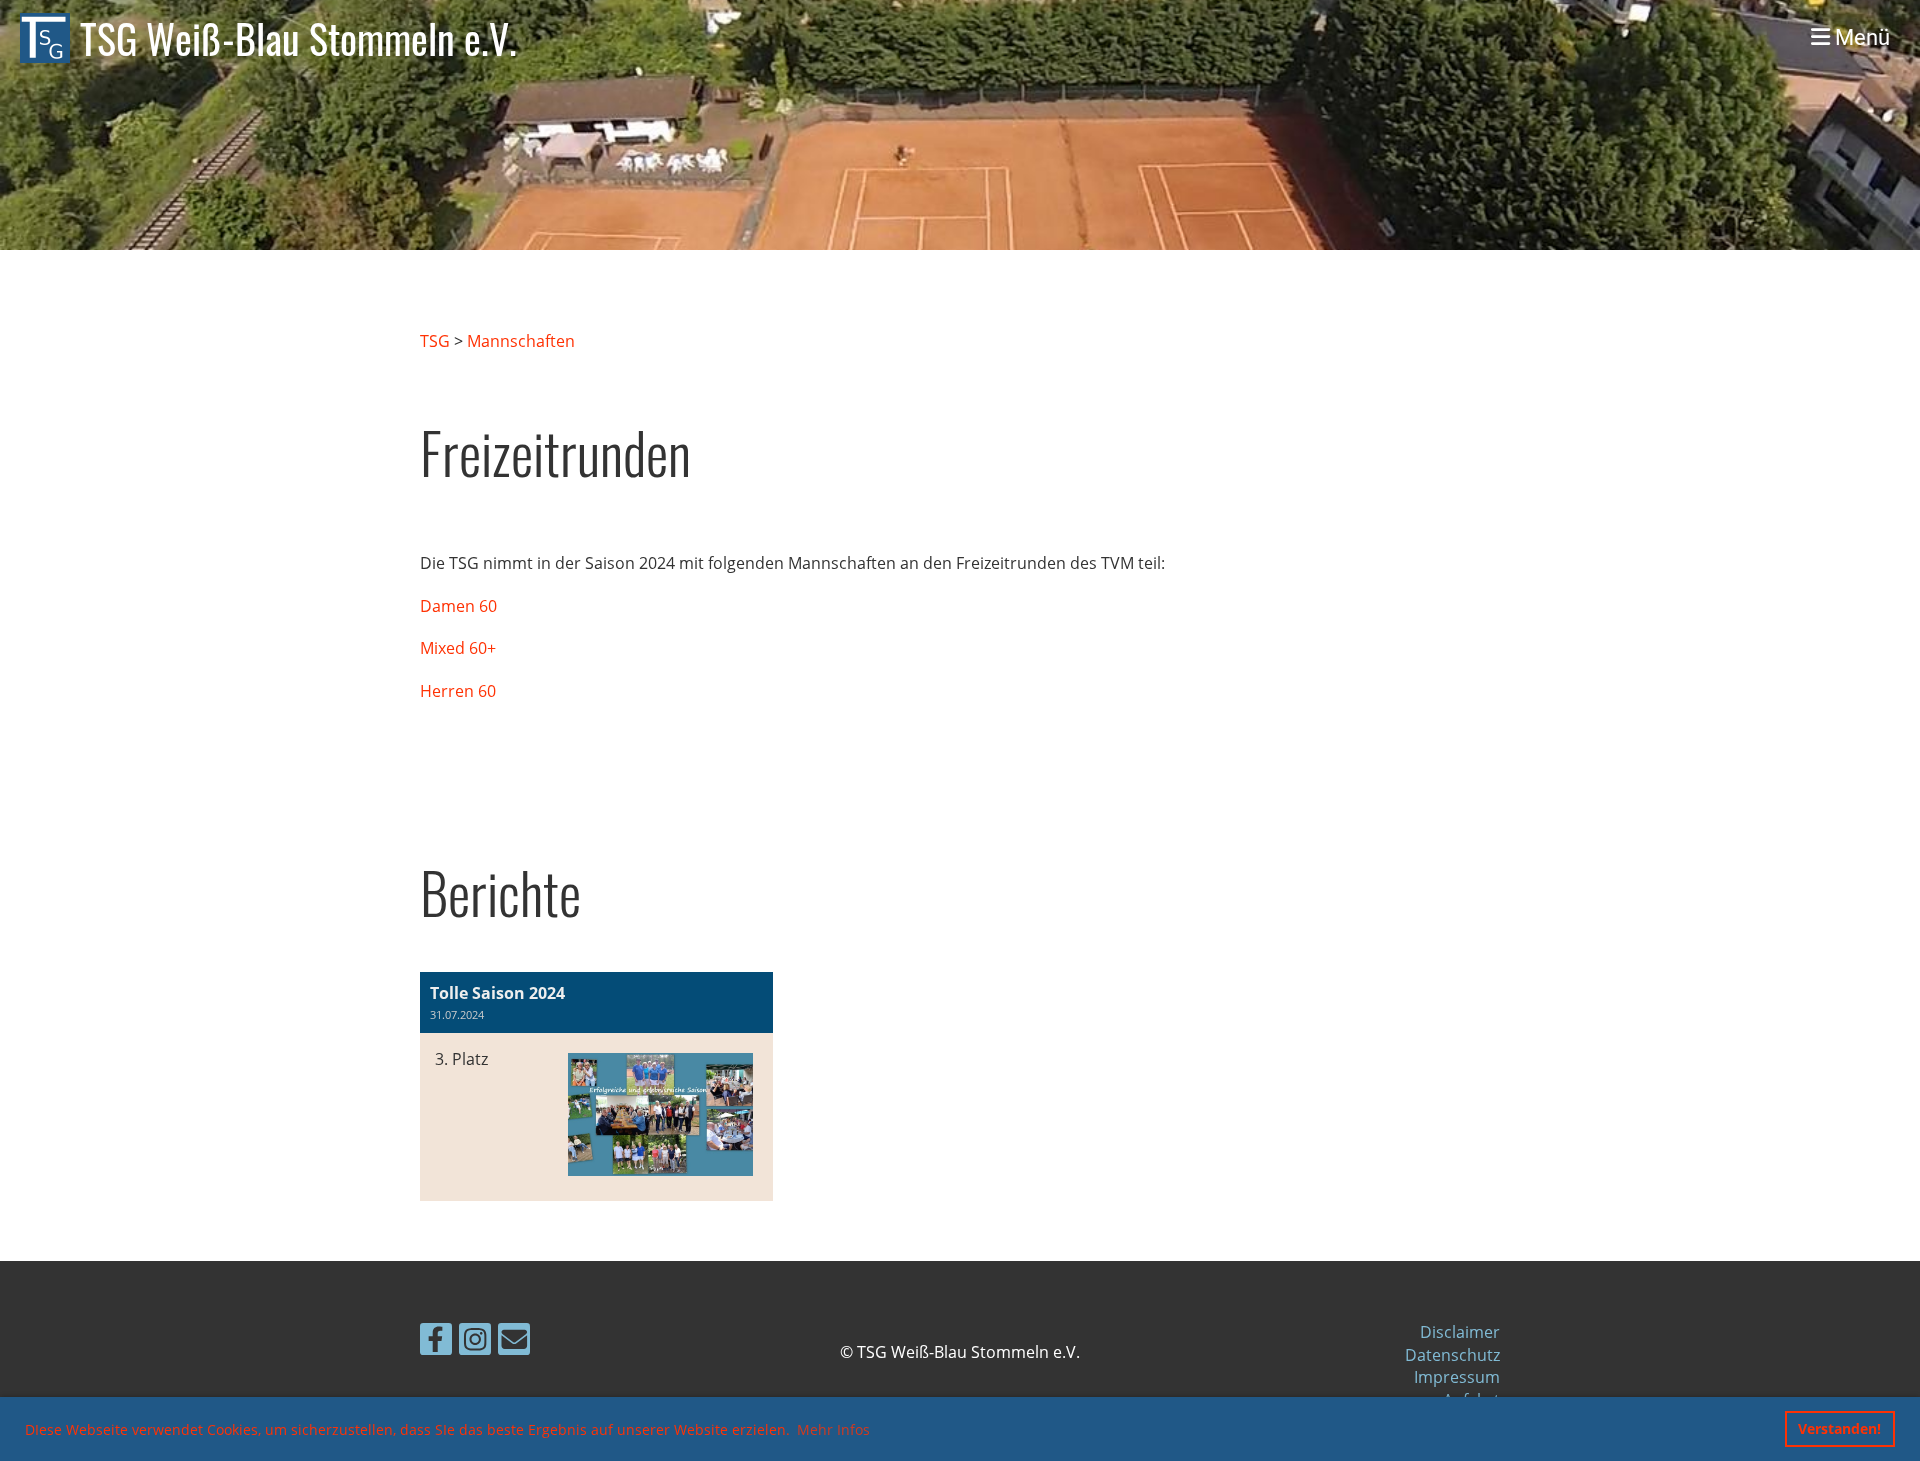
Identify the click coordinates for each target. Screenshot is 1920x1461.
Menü (1860, 37)
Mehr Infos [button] (833, 1429)
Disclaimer (1460, 1332)
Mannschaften (521, 341)
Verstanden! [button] (1839, 1428)
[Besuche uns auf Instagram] (475, 1342)
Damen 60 (458, 606)
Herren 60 (458, 691)
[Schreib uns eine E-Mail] (514, 1342)
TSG (435, 341)
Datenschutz (1452, 1355)
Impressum (1457, 1377)
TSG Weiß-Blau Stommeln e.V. (298, 38)
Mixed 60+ (458, 648)
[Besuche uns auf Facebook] (436, 1342)
